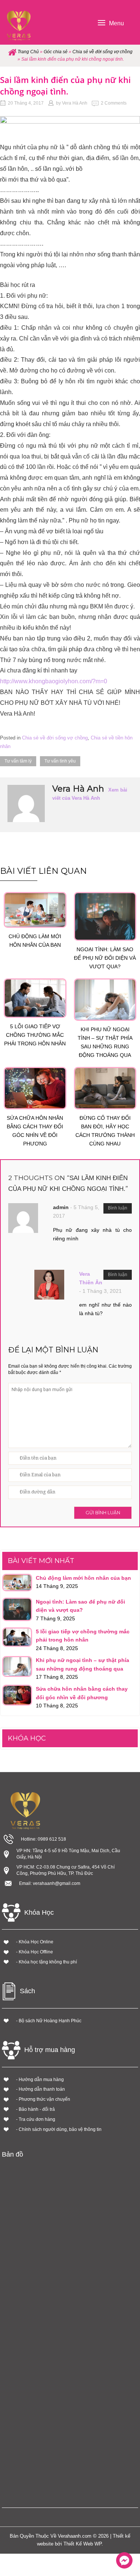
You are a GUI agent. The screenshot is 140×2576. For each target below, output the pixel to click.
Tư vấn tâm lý (18, 761)
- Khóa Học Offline (35, 1952)
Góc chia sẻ (56, 52)
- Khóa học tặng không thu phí (46, 1962)
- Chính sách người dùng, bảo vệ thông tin (59, 2129)
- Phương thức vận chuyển (43, 2099)
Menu (116, 23)
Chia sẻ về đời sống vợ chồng (102, 52)
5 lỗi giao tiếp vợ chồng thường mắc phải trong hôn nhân (35, 1035)
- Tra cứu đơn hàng (36, 2119)
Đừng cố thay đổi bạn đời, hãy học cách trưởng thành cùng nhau (105, 1131)
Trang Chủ (28, 52)
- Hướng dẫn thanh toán (41, 2089)
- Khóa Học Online (35, 1942)
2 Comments (114, 103)
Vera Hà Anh (75, 103)
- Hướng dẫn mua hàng (40, 2080)
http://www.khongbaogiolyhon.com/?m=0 (54, 681)
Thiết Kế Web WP (83, 2544)
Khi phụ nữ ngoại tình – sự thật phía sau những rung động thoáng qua (105, 1042)
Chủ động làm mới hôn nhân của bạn (35, 941)
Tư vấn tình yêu (60, 761)
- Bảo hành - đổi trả (35, 2109)
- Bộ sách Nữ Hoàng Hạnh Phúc (49, 2021)
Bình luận (118, 1208)
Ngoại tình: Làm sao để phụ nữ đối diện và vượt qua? (105, 958)
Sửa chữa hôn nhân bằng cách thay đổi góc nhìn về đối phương (35, 1131)
